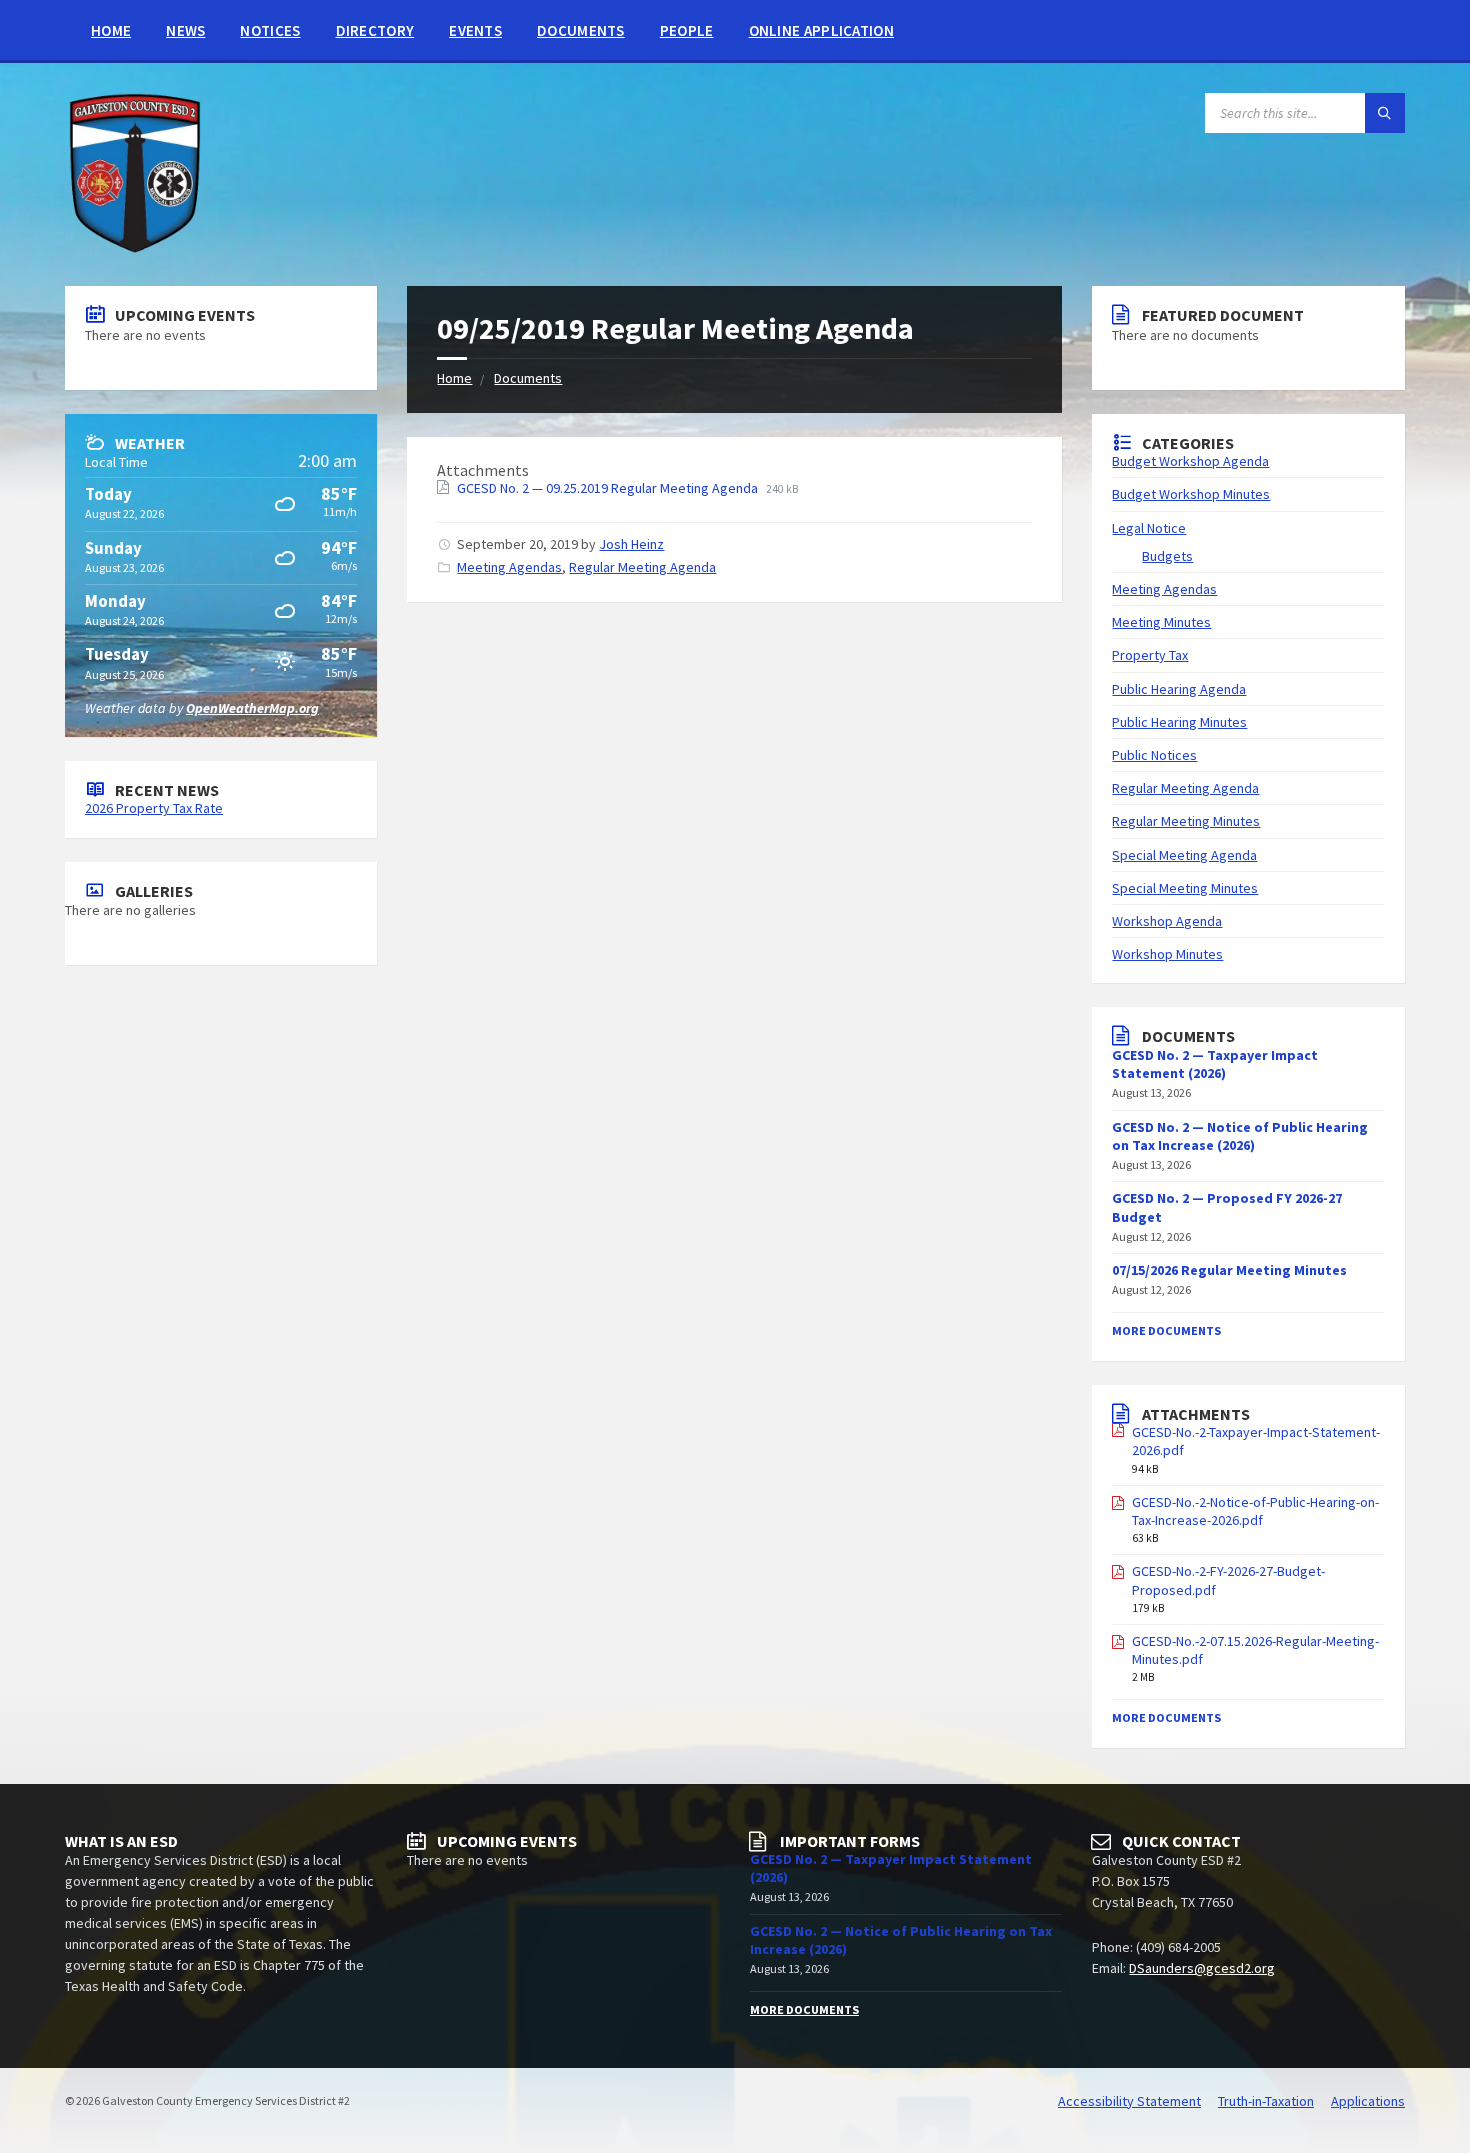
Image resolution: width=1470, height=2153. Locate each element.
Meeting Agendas (509, 567)
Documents (581, 30)
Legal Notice (1149, 528)
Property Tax (1150, 655)
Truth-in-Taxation (1266, 2101)
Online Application (821, 30)
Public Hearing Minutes (1179, 722)
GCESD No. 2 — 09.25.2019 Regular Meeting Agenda (609, 488)
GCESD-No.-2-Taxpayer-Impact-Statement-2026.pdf (1256, 1441)
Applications (1368, 2101)
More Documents (1166, 1330)
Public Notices (1154, 755)
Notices (270, 30)
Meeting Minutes (1161, 622)
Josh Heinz (631, 544)
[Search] (1385, 113)
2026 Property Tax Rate (154, 808)
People (687, 30)
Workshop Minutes (1167, 954)
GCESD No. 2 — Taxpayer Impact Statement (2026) (1215, 1064)
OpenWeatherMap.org (252, 708)
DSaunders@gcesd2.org (1202, 1968)
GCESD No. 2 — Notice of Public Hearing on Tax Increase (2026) (1240, 1136)
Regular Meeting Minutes (1186, 821)
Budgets (1167, 556)
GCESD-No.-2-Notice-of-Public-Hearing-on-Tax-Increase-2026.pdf (1255, 1511)
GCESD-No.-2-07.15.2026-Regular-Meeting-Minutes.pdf (1255, 1650)
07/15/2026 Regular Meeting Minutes (1229, 1270)
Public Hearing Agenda (1179, 689)
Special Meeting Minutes (1185, 888)
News (185, 30)
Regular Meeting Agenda (642, 567)
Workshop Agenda (1167, 921)
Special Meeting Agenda (1184, 855)
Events (475, 30)
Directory (375, 30)
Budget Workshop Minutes (1191, 494)
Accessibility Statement (1129, 2101)
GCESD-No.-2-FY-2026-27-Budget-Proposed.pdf (1228, 1580)
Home (111, 30)
